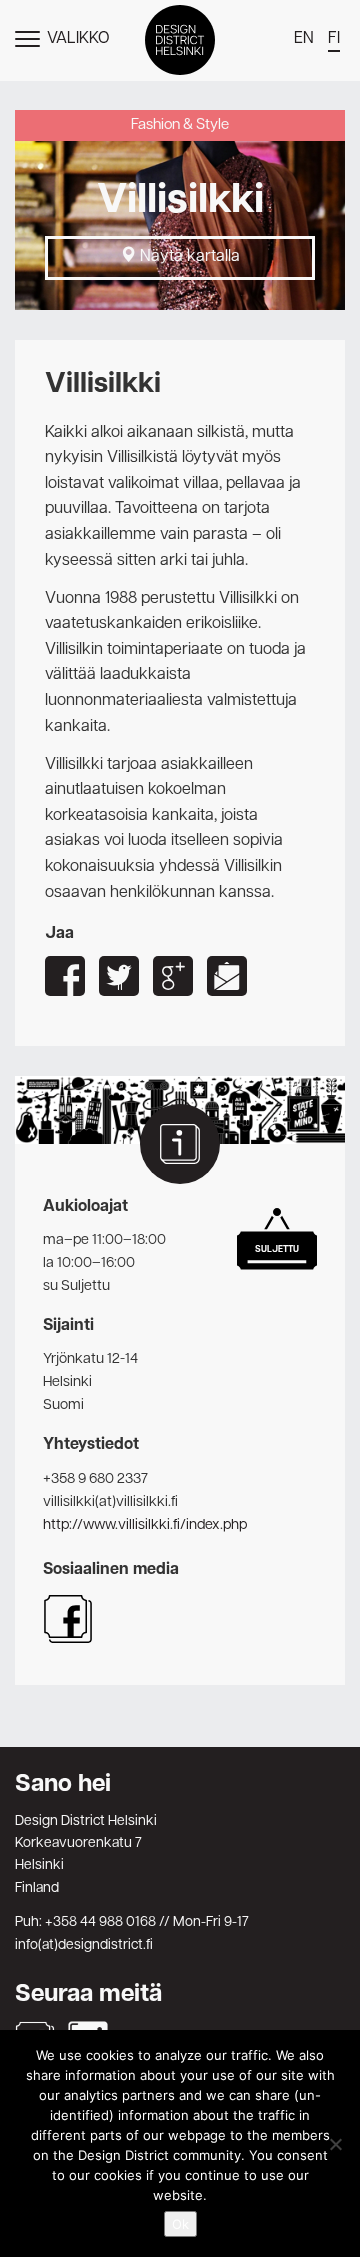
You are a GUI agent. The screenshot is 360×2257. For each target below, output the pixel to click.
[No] (335, 2144)
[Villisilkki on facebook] (68, 1640)
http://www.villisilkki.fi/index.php (145, 1525)
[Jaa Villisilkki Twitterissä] (119, 976)
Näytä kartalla (188, 257)
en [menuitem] (304, 39)
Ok (180, 2224)
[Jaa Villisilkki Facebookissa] (65, 976)
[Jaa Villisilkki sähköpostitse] (227, 976)
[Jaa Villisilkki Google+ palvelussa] (173, 976)
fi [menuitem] (334, 39)
